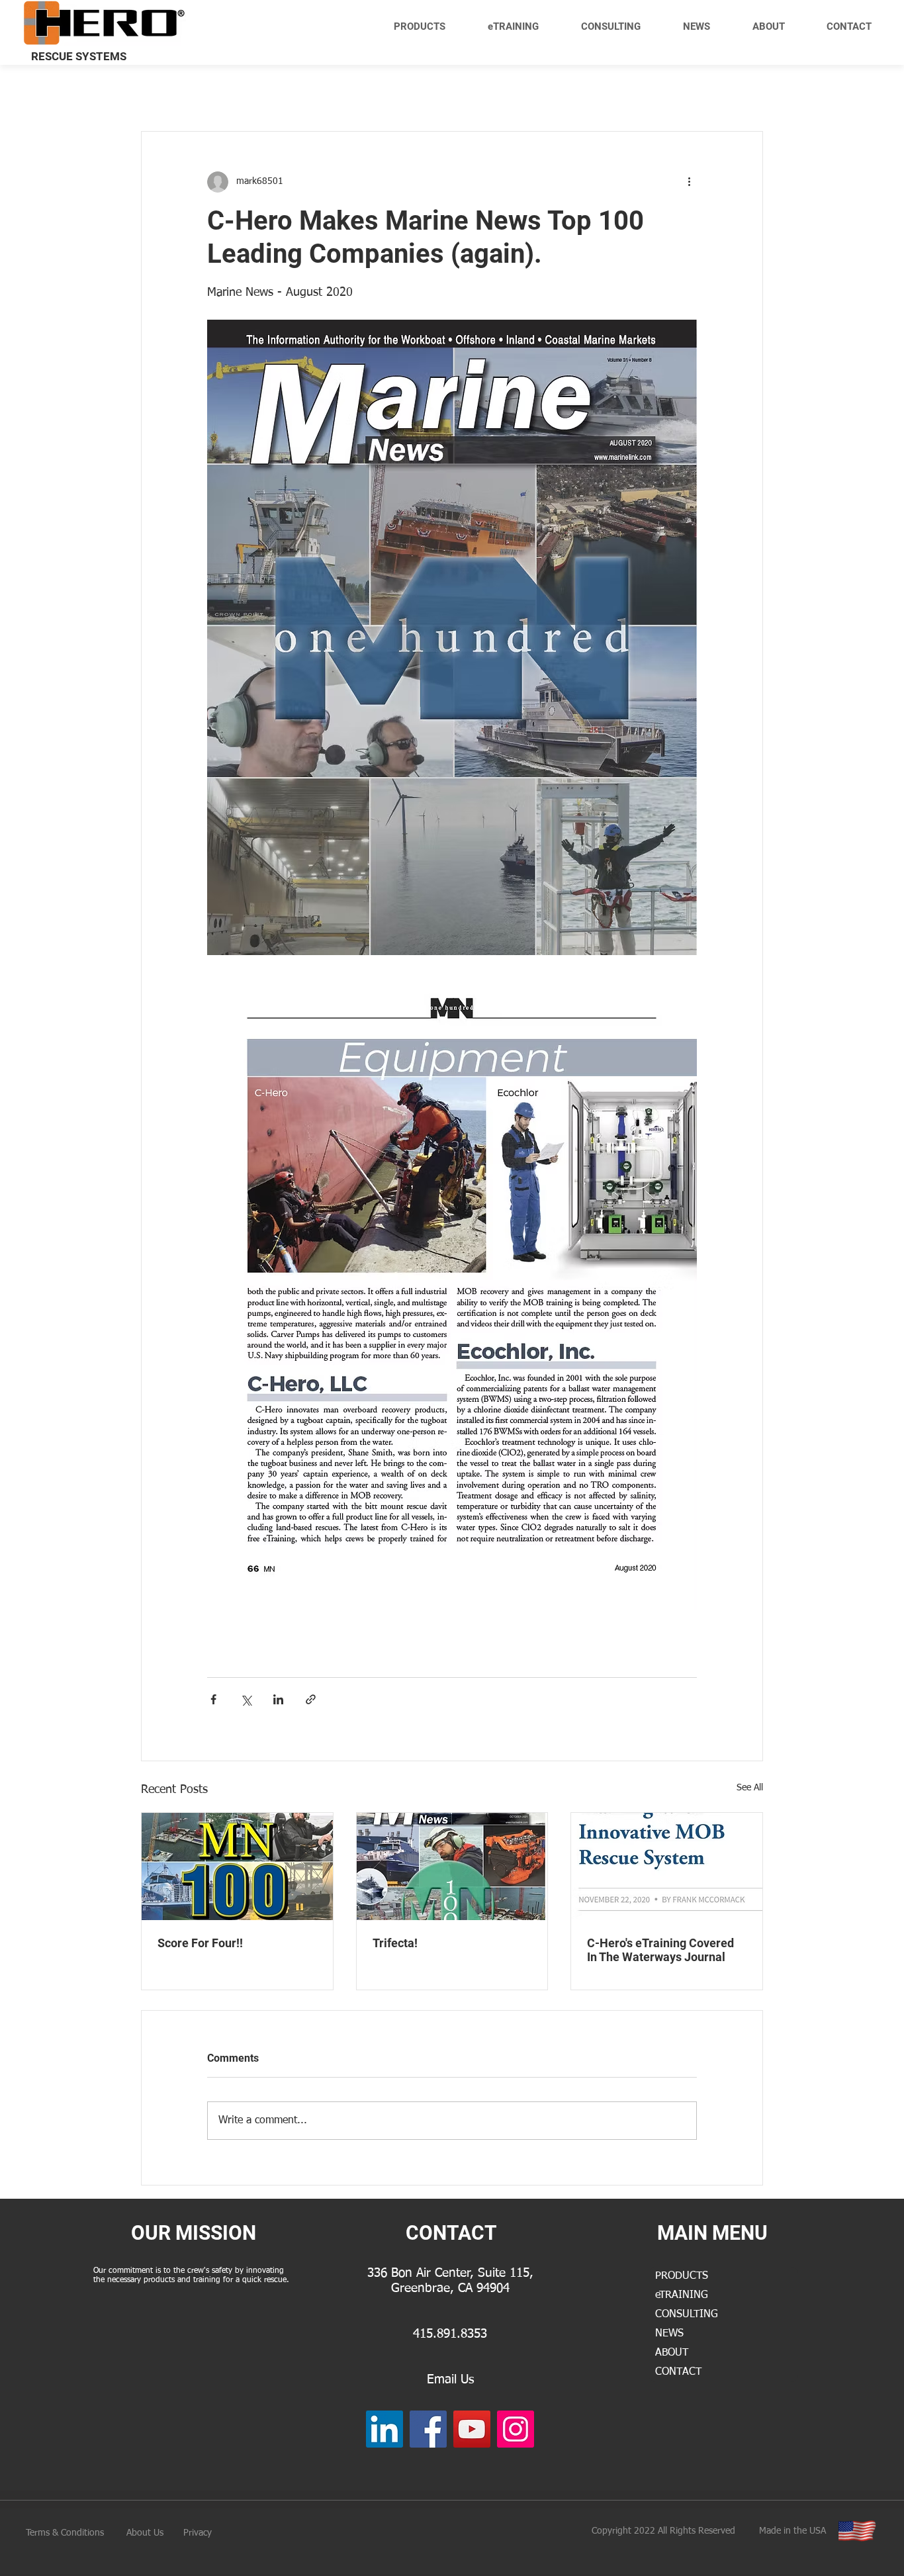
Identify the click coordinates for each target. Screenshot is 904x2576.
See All (750, 1788)
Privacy (198, 2533)
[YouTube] (472, 2429)
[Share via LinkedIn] (278, 1699)
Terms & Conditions (65, 2533)
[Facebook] (428, 2429)
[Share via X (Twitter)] (246, 1699)
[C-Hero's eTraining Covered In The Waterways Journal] (667, 1866)
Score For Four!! (200, 1943)
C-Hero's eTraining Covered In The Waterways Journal (660, 1950)
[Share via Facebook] (213, 1699)
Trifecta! (395, 1943)
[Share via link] (311, 1699)
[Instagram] (516, 2429)
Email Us (450, 2380)
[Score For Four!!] (237, 1866)
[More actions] (689, 182)
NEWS (669, 2334)
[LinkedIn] (384, 2429)
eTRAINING (682, 2295)
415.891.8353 (450, 2334)
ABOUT (672, 2353)
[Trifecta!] (452, 1866)
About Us (145, 2533)
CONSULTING (687, 2315)
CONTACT (678, 2372)
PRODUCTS (682, 2276)
